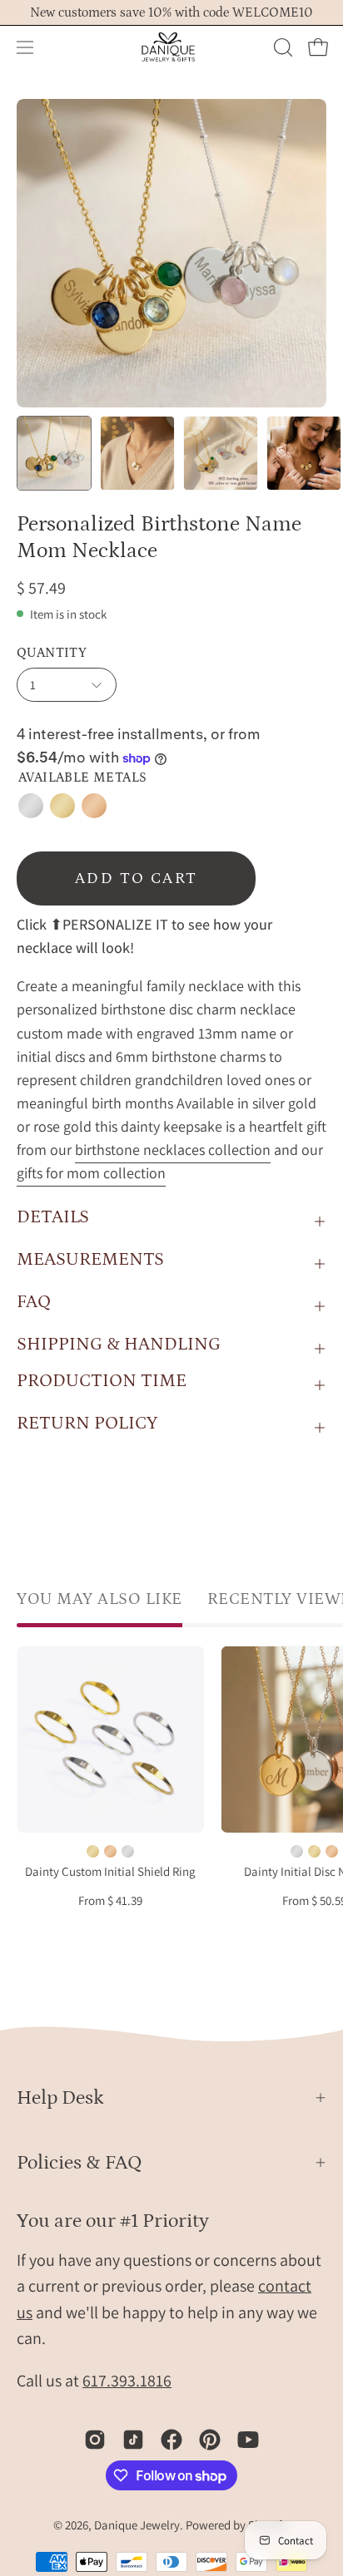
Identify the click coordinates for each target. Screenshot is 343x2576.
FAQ (34, 1302)
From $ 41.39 (110, 1901)
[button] (281, 47)
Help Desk (60, 2097)
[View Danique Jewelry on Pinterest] (210, 2440)
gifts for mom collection (91, 1173)
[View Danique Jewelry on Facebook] (171, 2440)
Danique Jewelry (137, 2525)
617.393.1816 (127, 2381)
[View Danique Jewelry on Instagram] (95, 2440)
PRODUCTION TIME (102, 1381)
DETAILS (53, 1217)
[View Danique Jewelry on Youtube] (248, 2440)
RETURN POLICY (87, 1423)
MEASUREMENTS (90, 1259)
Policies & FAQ (80, 2162)
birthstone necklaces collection (173, 1150)
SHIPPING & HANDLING (119, 1344)
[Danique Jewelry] (171, 47)
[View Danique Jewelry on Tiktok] (133, 2440)
